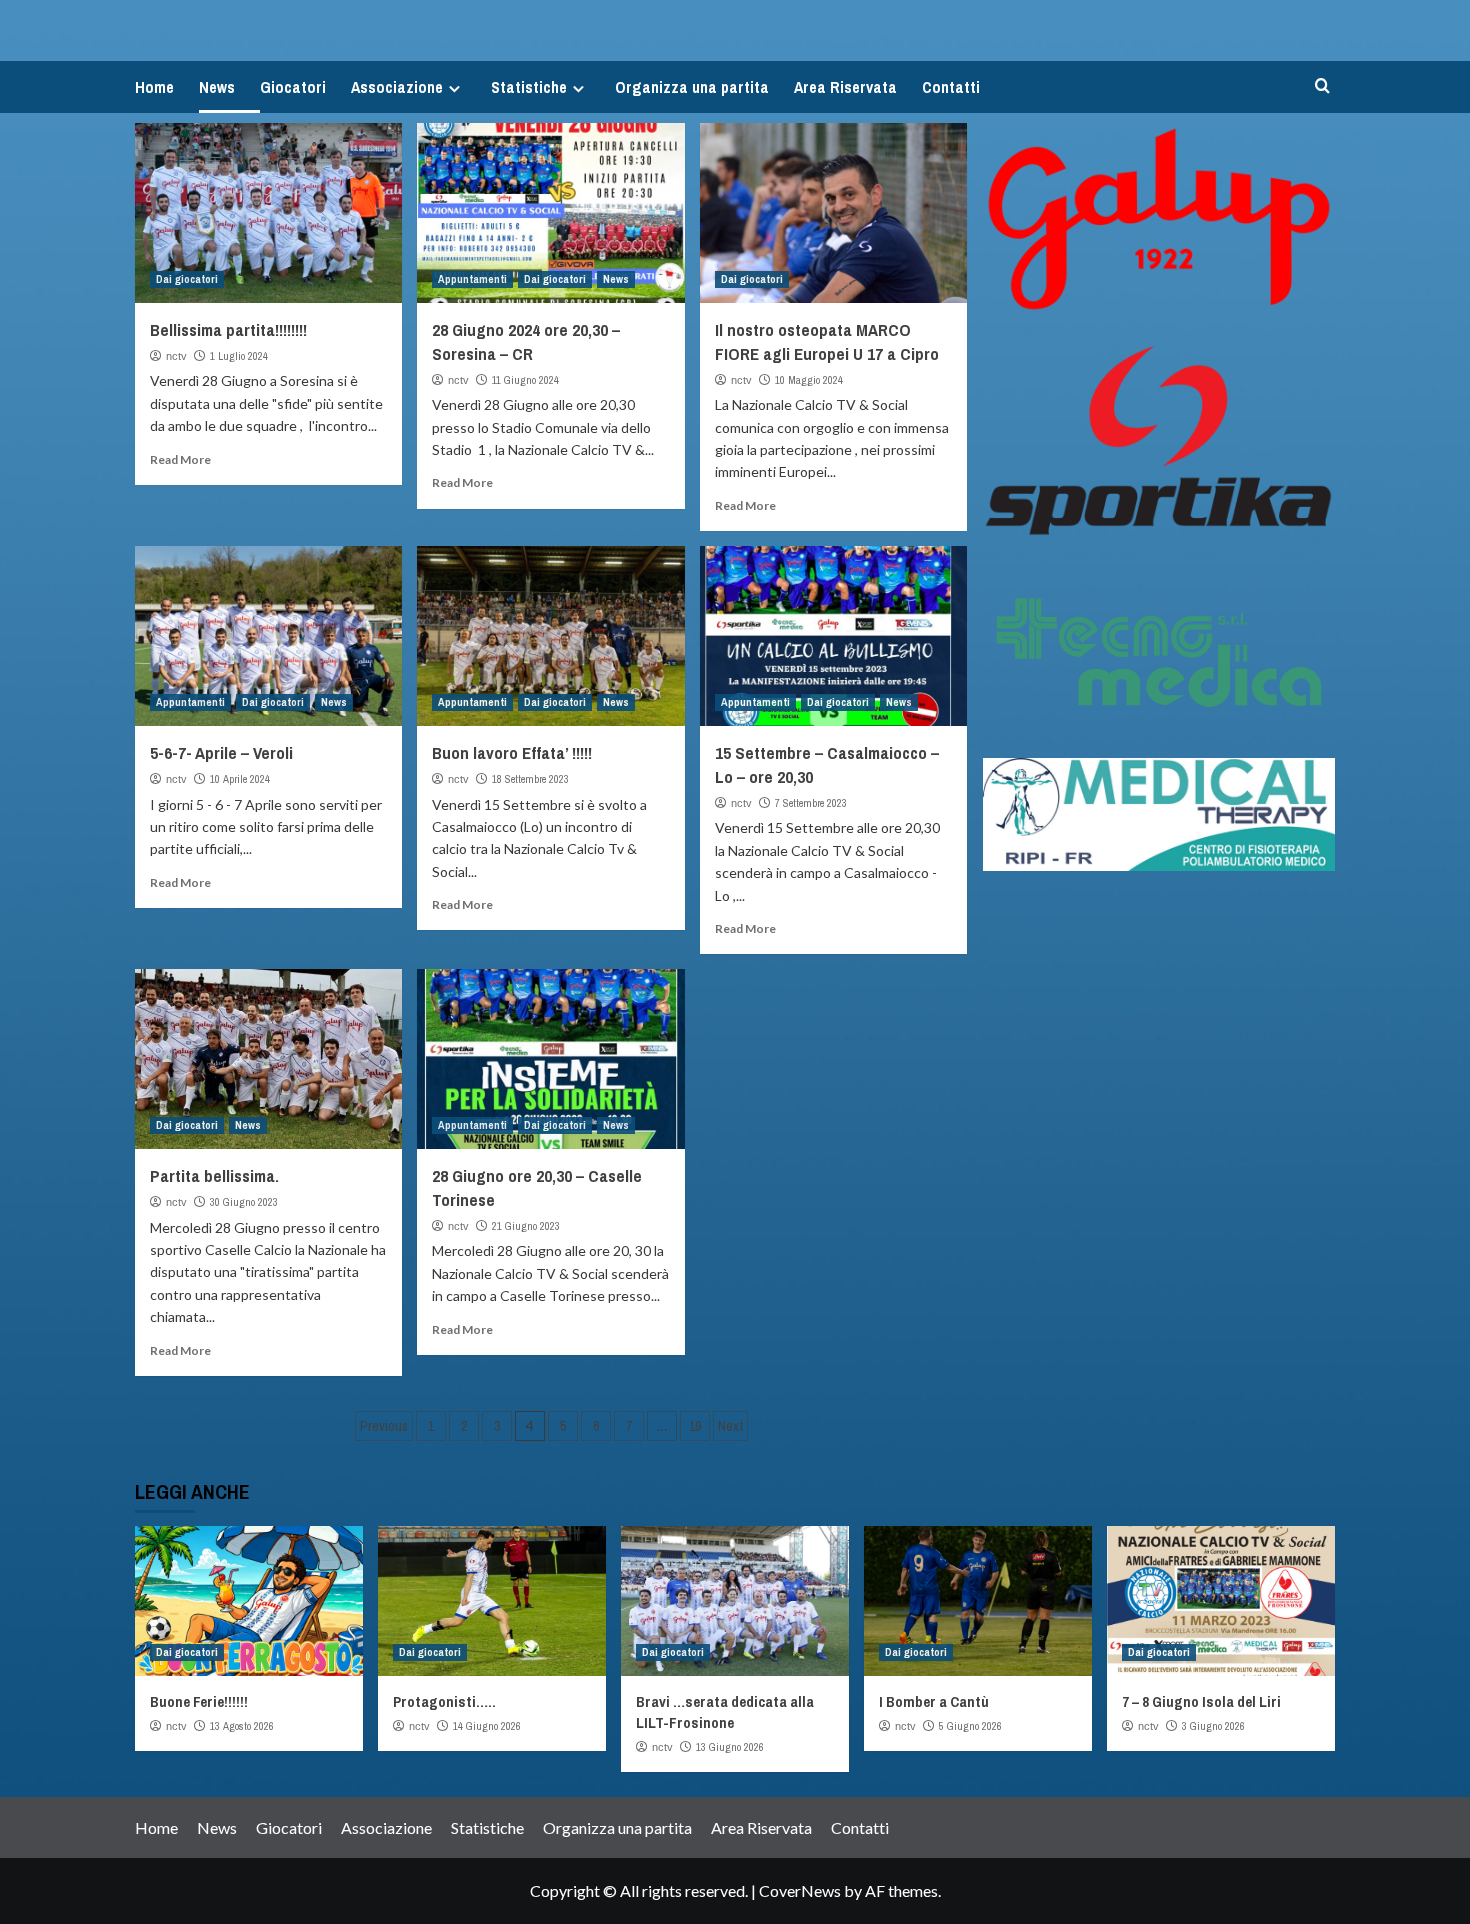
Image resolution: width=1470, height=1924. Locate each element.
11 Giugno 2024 (525, 380)
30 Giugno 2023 (244, 1202)
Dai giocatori (187, 279)
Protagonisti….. (444, 1701)
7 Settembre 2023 (811, 803)
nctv (176, 356)
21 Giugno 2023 (526, 1226)
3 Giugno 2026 (1213, 1726)
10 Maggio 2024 (809, 380)
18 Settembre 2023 (530, 779)
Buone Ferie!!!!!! (199, 1701)
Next (730, 1426)
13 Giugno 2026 (730, 1747)
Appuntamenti (472, 279)
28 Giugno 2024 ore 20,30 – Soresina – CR (526, 341)
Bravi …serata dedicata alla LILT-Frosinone (725, 1712)
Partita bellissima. (214, 1175)
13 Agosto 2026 (242, 1726)
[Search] (1322, 86)
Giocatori (293, 87)
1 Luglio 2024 (239, 356)
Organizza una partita (692, 87)
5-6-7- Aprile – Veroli (221, 752)
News (217, 87)
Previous (384, 1426)
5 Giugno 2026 (970, 1726)
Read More (180, 459)
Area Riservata (845, 87)
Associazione (397, 87)
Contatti (951, 87)
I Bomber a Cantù (934, 1701)
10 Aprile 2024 (240, 779)
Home (154, 87)
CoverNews (800, 1890)
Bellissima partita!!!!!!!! (228, 329)
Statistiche (529, 87)
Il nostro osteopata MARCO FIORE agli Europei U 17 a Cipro (827, 341)
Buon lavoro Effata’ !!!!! (512, 752)
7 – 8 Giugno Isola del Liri (1201, 1701)
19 (695, 1426)
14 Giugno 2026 (487, 1726)
